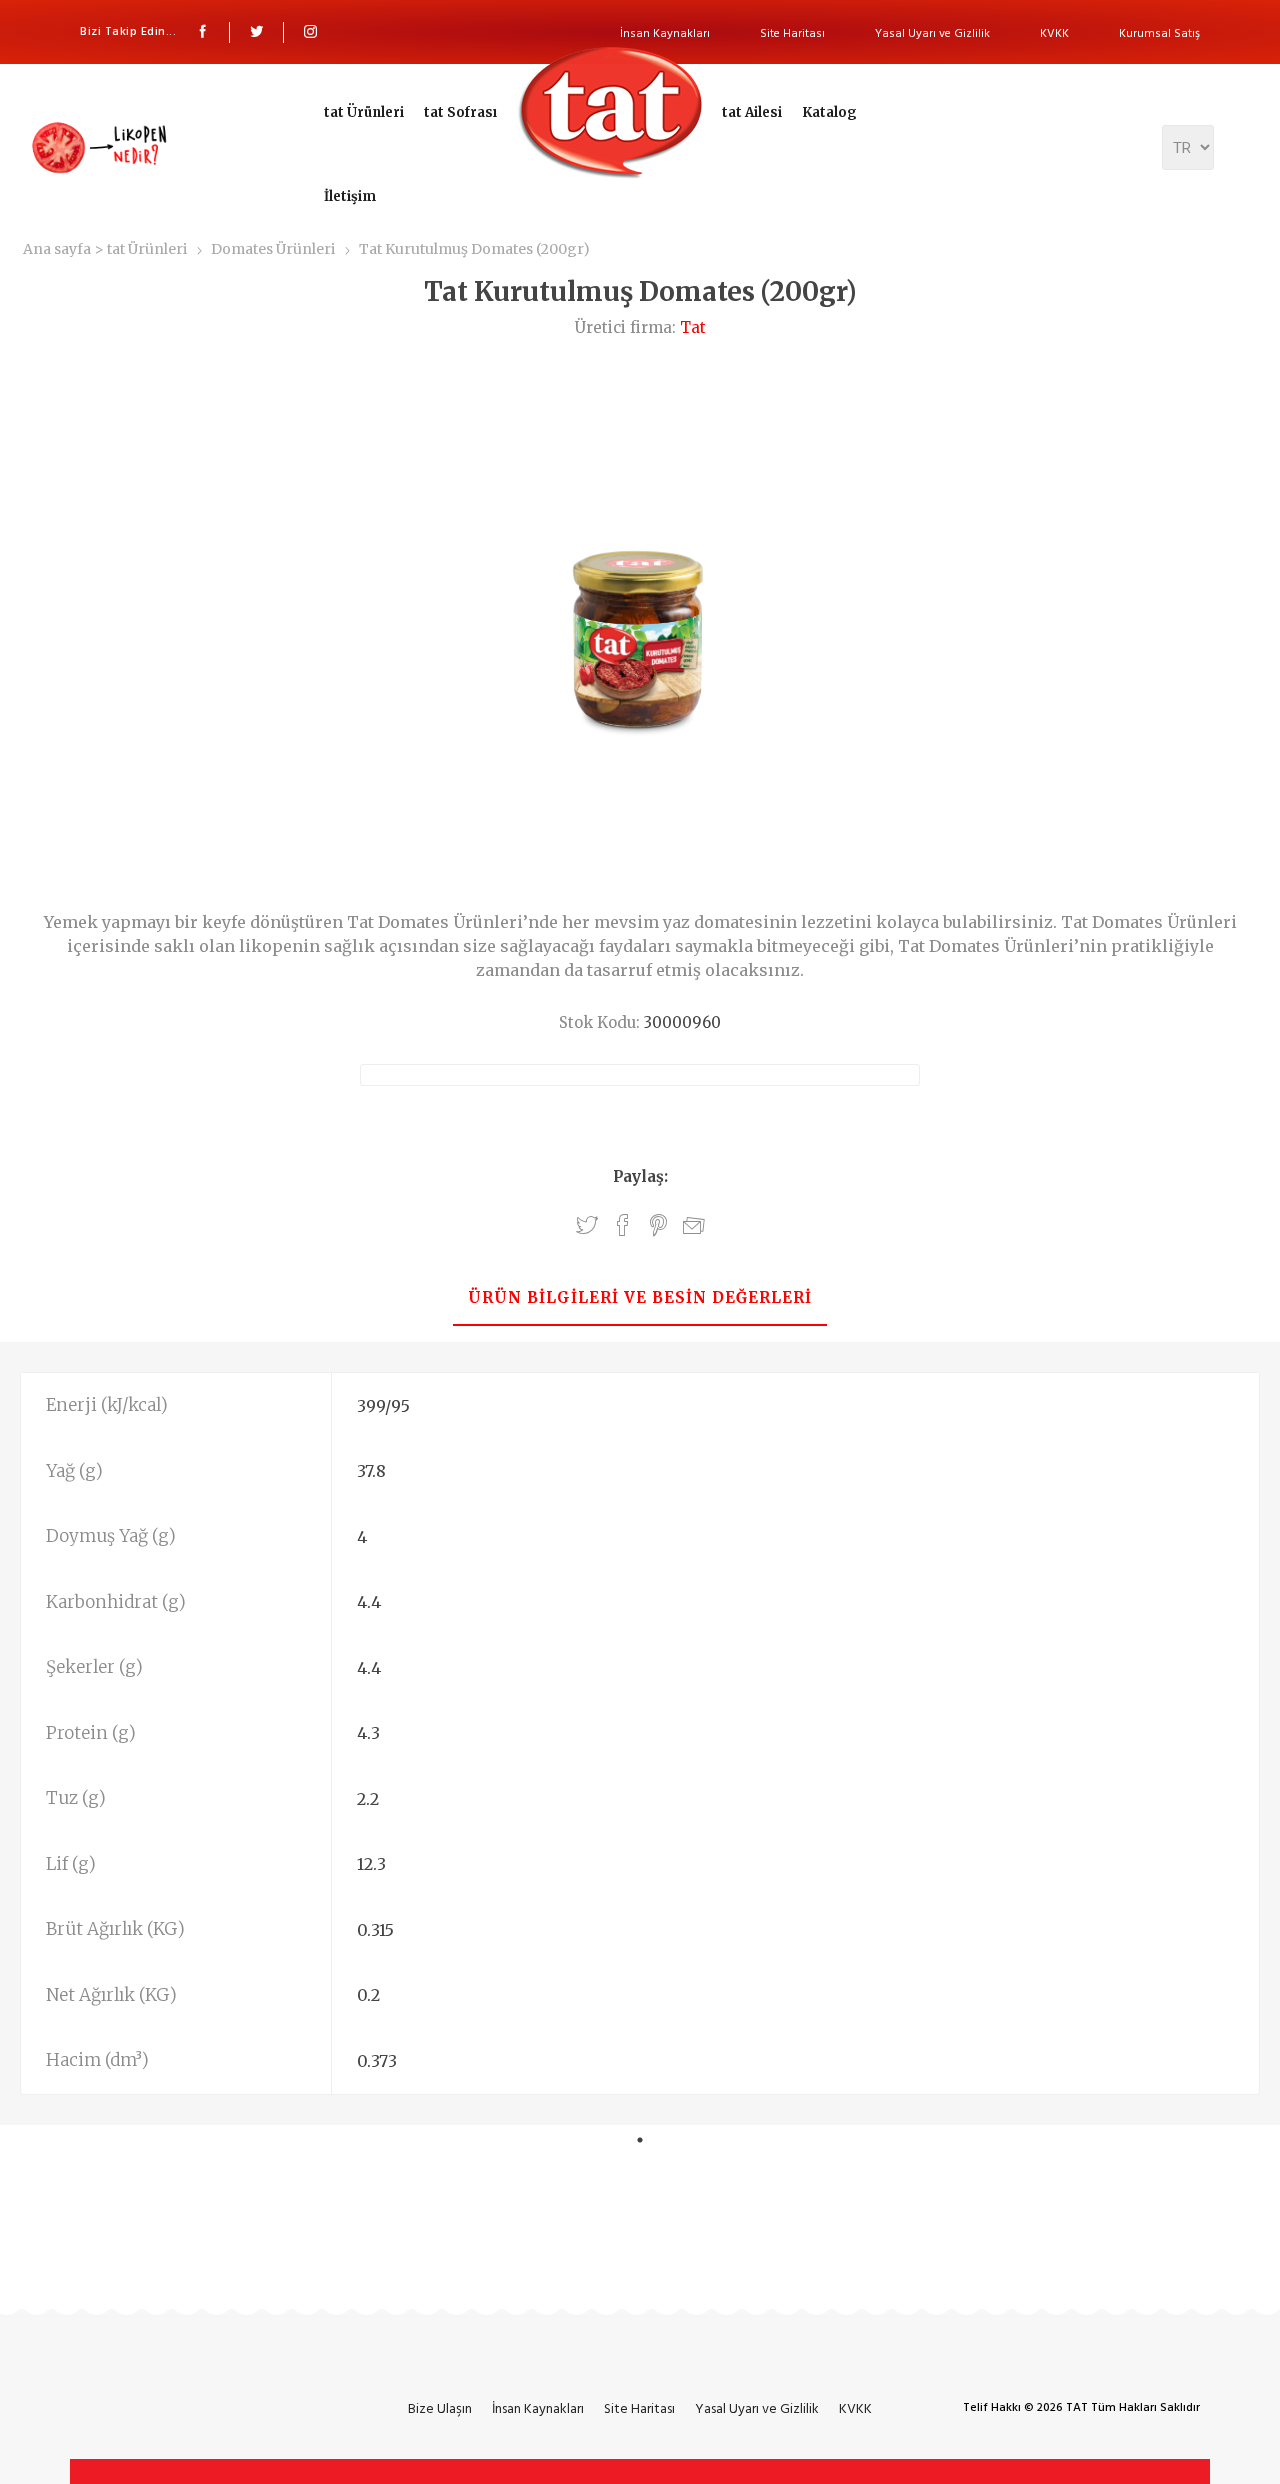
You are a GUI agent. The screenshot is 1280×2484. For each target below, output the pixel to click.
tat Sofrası (460, 112)
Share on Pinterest (658, 1225)
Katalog (829, 112)
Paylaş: (640, 1176)
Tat (693, 327)
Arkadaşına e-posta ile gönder (694, 1227)
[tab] (640, 1299)
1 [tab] (640, 2140)
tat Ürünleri (364, 112)
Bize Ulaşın (440, 2408)
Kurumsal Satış (1159, 33)
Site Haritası (792, 33)
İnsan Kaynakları (665, 33)
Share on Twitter (587, 1225)
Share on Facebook (623, 1225)
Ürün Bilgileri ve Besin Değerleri (640, 1297)
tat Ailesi (752, 112)
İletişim (350, 196)
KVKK (1054, 33)
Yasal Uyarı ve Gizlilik (932, 33)
